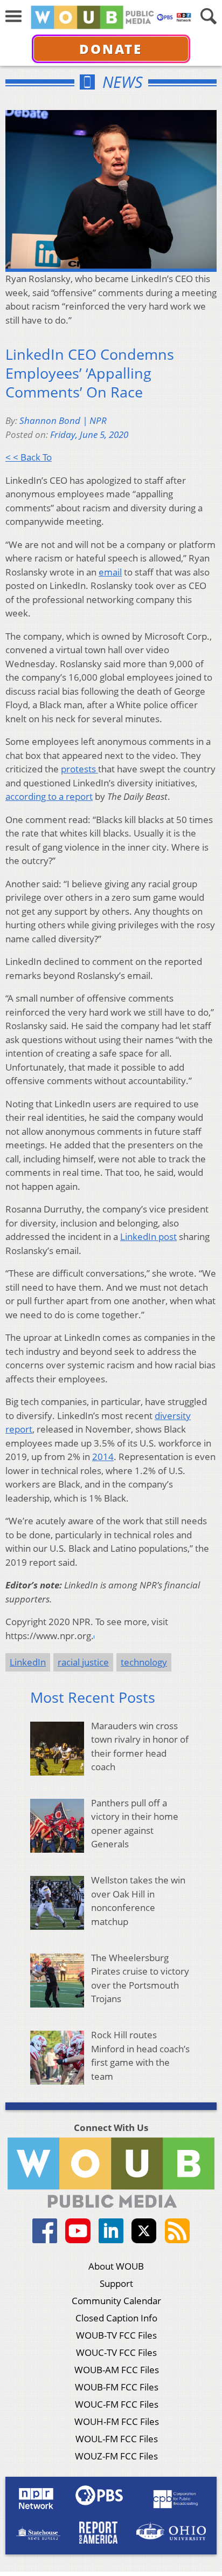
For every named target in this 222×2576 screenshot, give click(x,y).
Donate (111, 49)
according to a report (49, 796)
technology (144, 1662)
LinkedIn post (148, 1236)
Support (116, 2283)
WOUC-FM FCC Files (117, 2404)
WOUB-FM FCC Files (117, 2387)
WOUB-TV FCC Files (116, 2335)
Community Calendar (116, 2301)
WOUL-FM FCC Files (117, 2439)
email (110, 572)
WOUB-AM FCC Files (117, 2370)
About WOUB (116, 2266)
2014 (103, 1457)
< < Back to (29, 457)
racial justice (83, 1662)
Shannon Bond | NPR (63, 420)
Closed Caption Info (116, 2318)
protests (79, 769)
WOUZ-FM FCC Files (116, 2456)
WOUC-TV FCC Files (116, 2352)
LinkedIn (28, 1662)
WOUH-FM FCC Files (117, 2421)
